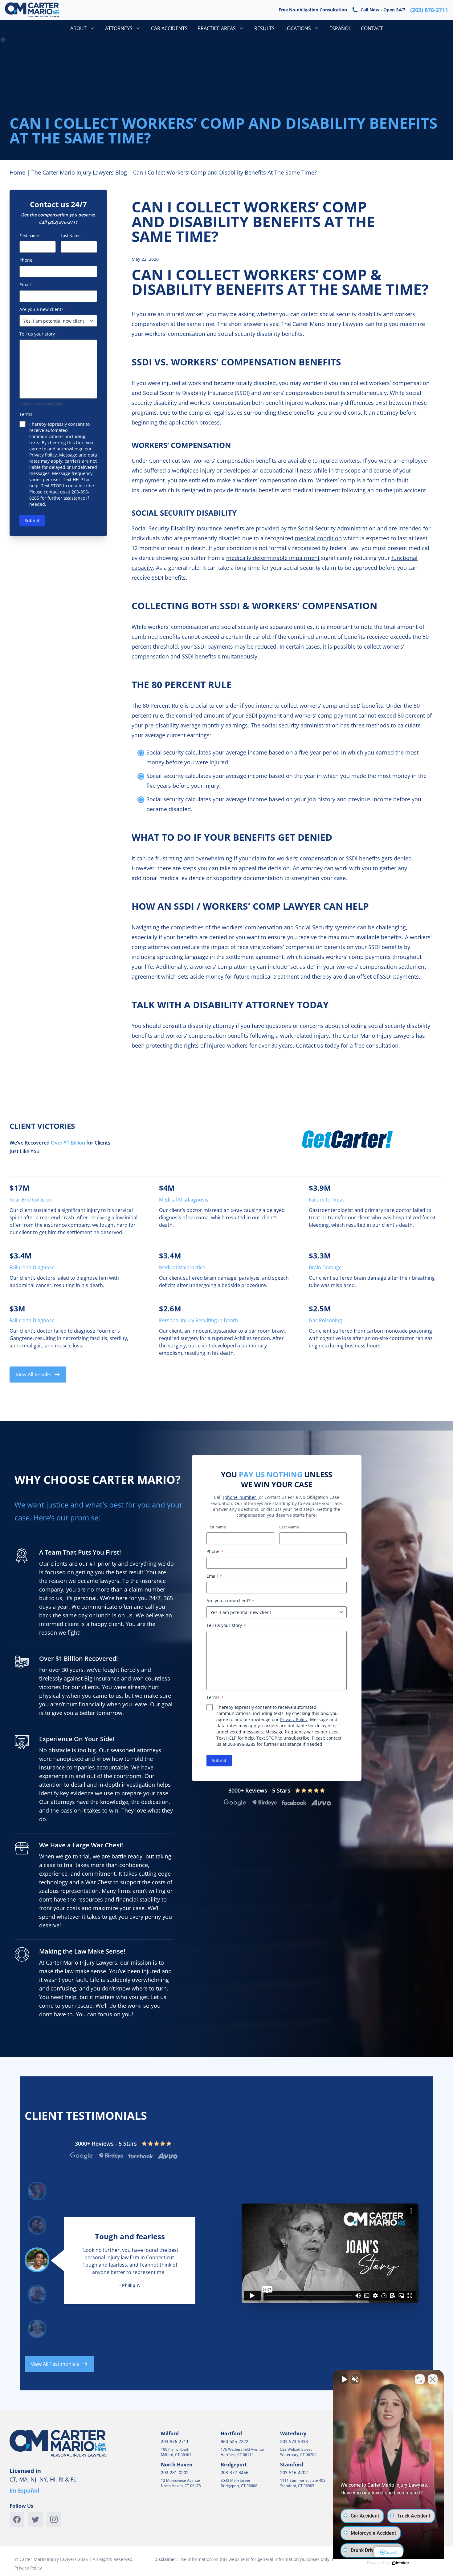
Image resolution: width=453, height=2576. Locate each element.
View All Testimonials (55, 2364)
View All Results (34, 1375)
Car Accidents (169, 28)
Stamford (292, 2465)
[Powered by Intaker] (401, 2563)
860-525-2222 (235, 2441)
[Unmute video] (344, 2379)
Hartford (231, 2433)
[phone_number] (241, 1497)
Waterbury (293, 2433)
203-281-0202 (175, 2472)
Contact (372, 28)
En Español (24, 2490)
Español (340, 28)
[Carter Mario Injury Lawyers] (32, 10)
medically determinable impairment (273, 558)
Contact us (310, 1045)
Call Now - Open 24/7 (303, 9)
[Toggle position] (420, 2379)
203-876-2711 (175, 2441)
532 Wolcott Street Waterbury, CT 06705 (298, 2452)
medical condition (318, 538)
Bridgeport (234, 2465)
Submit (32, 520)
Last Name (71, 235)
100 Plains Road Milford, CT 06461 (176, 2452)
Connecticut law (170, 461)
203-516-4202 (294, 2472)
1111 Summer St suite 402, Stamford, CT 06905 (303, 2483)
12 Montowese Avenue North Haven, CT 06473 (181, 2483)
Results (264, 28)
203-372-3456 (235, 2472)
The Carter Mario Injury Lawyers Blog (79, 172)
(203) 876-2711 (63, 222)
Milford (170, 2433)
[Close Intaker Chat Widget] (433, 2379)
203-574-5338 (294, 2441)
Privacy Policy (43, 455)
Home (17, 172)
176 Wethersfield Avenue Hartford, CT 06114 (242, 2452)
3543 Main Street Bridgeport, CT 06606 (239, 2483)
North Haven (177, 2465)
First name (29, 235)
